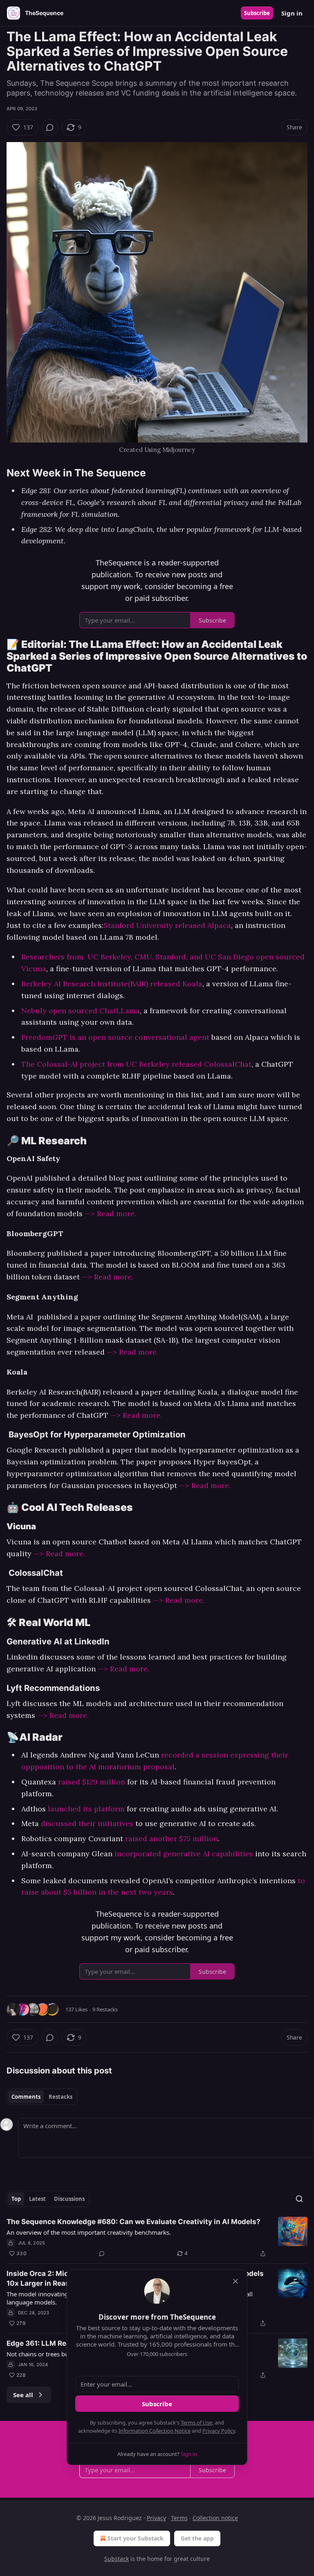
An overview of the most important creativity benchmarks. (89, 2232)
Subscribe (257, 13)
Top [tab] (16, 2199)
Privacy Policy (219, 2431)
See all (23, 2395)
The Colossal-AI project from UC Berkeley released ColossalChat (136, 1064)
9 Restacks (105, 2009)
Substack (117, 2559)
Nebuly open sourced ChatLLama (81, 1011)
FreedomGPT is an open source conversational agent (115, 1037)
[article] (157, 2238)
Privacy (156, 2518)
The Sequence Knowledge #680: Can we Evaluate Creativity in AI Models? (133, 2222)
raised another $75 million (172, 1839)
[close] (235, 2281)
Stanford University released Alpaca (167, 925)
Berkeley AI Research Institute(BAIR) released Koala (112, 984)
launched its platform (86, 1809)
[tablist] (42, 2097)
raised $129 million (92, 1782)
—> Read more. (110, 1213)
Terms (179, 2518)
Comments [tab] (26, 2097)
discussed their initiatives (87, 1823)
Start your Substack (136, 2538)
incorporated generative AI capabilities (184, 1854)
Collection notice (215, 2518)
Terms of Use (196, 2423)
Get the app (197, 2538)
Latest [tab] (37, 2199)
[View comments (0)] (50, 127)
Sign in (292, 13)
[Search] (299, 2199)
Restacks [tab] (61, 2097)
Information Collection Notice (155, 2431)
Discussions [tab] (69, 2199)
